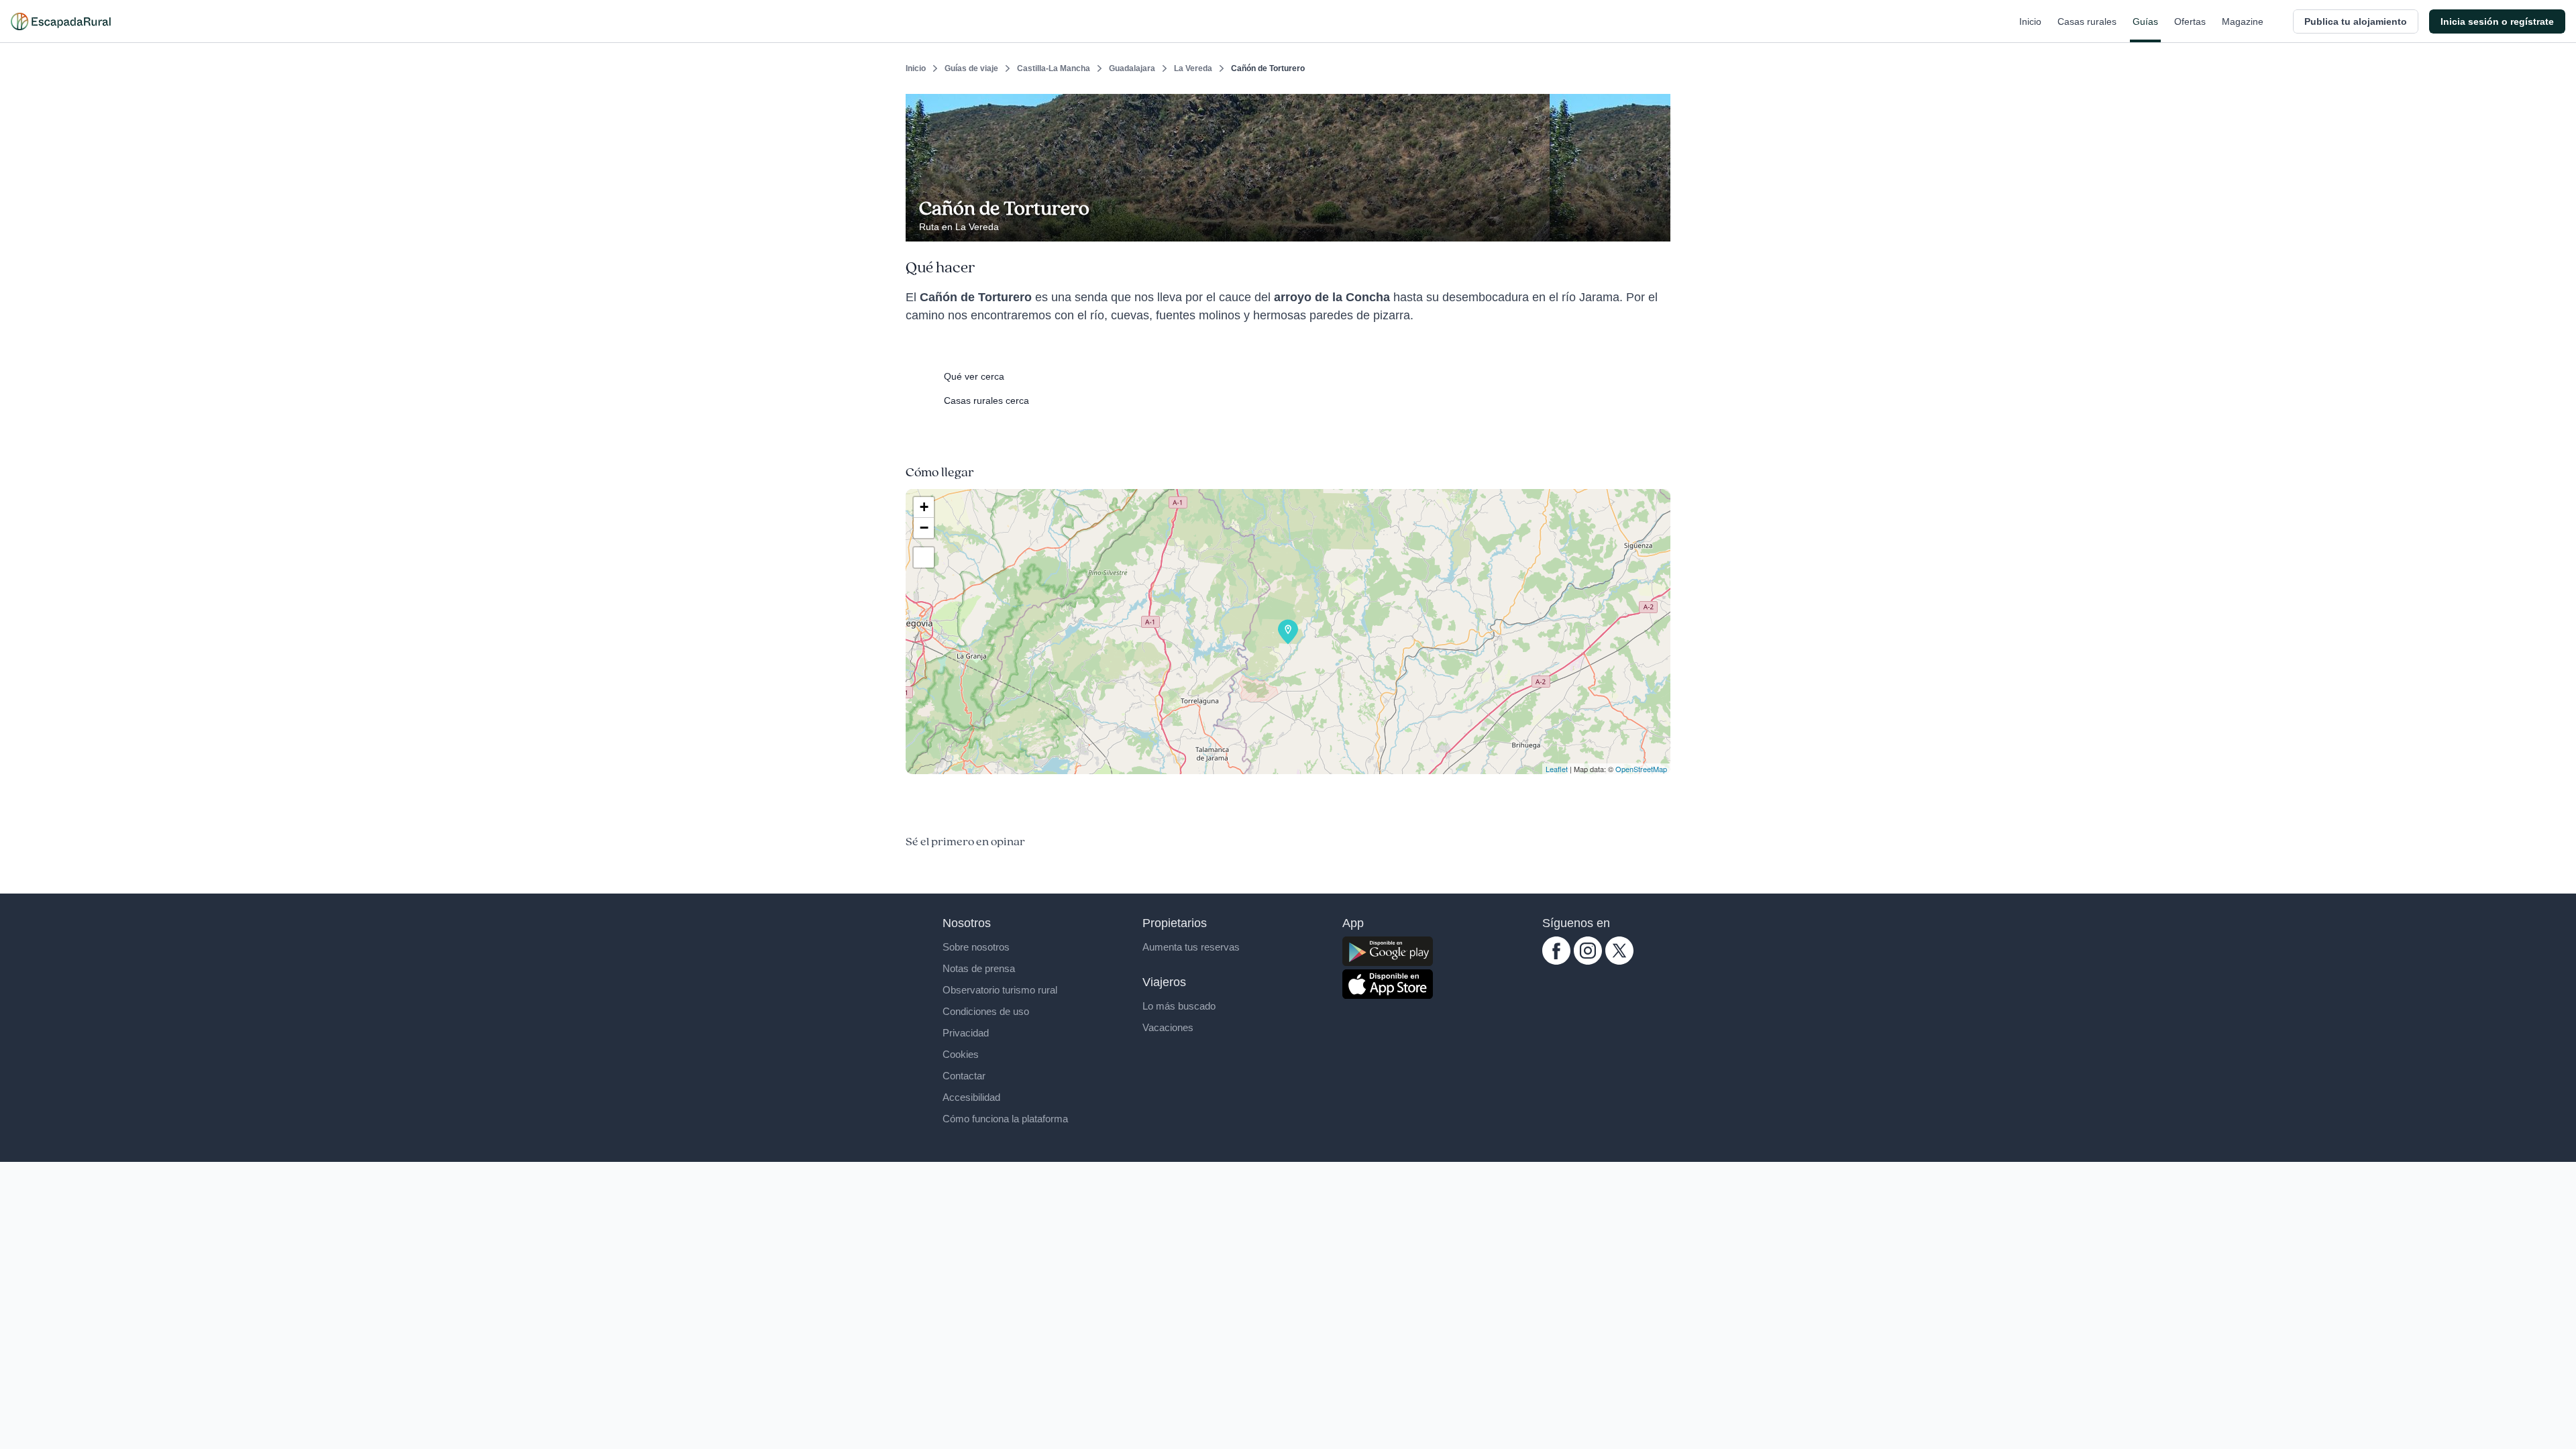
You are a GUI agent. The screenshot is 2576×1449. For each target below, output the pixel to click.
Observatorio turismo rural (1000, 990)
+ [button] (924, 507)
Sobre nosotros (976, 947)
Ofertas (2190, 21)
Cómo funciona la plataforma (1005, 1119)
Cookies (961, 1054)
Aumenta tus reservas (1191, 947)
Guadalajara (1132, 68)
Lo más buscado (1179, 1006)
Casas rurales (2087, 21)
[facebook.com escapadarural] (1556, 961)
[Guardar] (1656, 105)
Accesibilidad (971, 1097)
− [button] (924, 528)
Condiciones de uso (986, 1011)
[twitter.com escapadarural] (1619, 961)
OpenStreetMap (1641, 769)
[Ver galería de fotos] (1657, 226)
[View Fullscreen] (924, 557)
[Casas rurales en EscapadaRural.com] (61, 21)
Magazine (2243, 21)
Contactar (964, 1076)
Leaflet (1557, 769)
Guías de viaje (971, 68)
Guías (2145, 21)
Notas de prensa (979, 968)
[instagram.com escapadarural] (1588, 961)
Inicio (2030, 21)
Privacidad (966, 1033)
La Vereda (1193, 68)
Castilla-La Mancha (1054, 68)
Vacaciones (1168, 1027)
